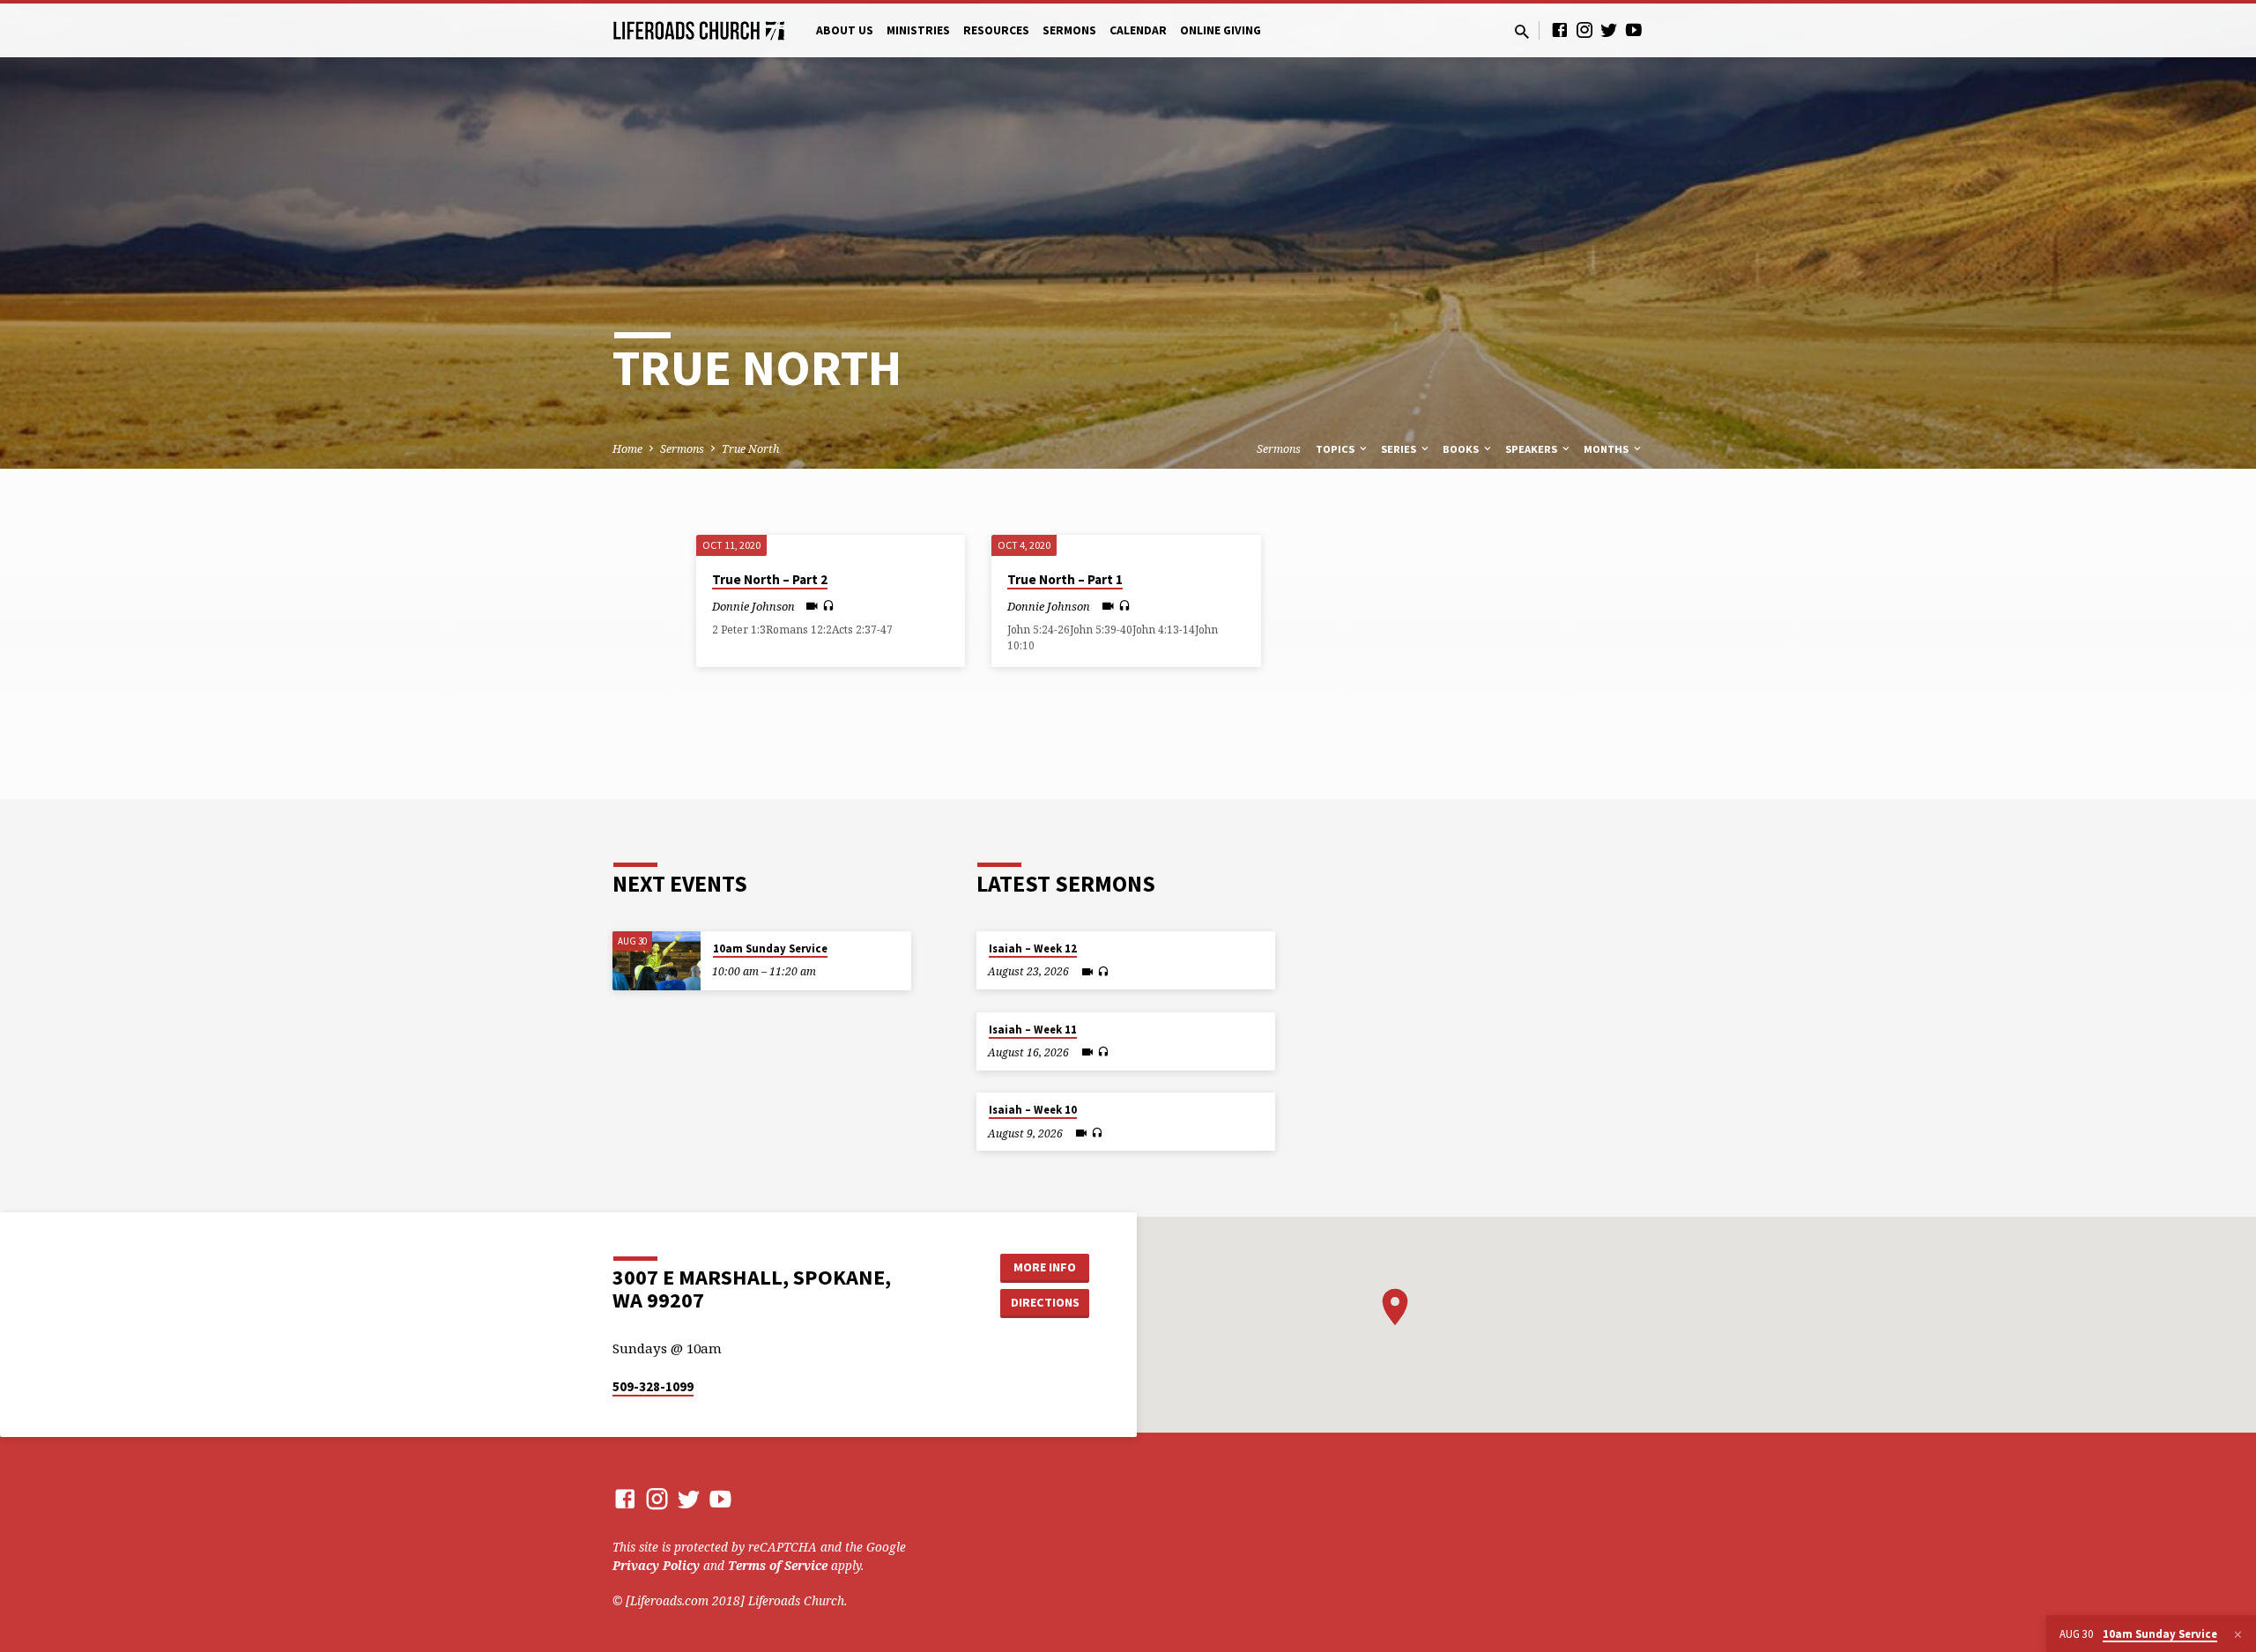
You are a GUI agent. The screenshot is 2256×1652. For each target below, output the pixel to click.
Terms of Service (778, 1565)
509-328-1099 (653, 1386)
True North (750, 449)
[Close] (2238, 1634)
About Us (845, 30)
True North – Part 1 (1065, 579)
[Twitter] (1609, 30)
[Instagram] (1584, 30)
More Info (1045, 1267)
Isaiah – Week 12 (1033, 948)
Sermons (1069, 30)
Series (1400, 449)
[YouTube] (1634, 30)
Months (1607, 449)
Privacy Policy (656, 1565)
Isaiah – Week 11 (1033, 1030)
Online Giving (1221, 30)
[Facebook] (1560, 30)
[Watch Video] (812, 606)
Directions (1045, 1302)
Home (627, 449)
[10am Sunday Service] (657, 961)
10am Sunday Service (770, 948)
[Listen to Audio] (828, 606)
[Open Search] (1522, 31)
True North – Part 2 (770, 579)
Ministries (918, 30)
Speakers (1532, 449)
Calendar (1138, 30)
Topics (1336, 449)
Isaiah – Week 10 (1033, 1110)
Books (1462, 449)
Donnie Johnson (753, 606)
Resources (996, 30)
